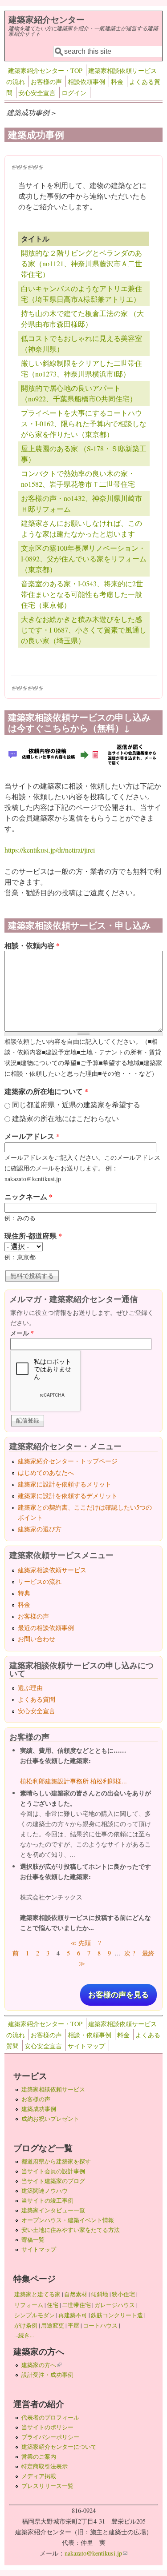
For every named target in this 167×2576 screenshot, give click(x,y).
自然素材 (76, 2294)
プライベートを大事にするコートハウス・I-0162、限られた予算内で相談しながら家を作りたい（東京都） (84, 423)
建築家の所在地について (46, 1091)
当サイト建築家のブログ (53, 2181)
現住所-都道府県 (33, 1236)
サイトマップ (86, 2046)
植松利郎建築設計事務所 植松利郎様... (73, 1781)
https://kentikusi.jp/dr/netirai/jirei (50, 850)
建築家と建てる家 (37, 2294)
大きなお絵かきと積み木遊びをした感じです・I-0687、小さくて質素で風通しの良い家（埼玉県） (84, 630)
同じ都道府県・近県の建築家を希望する (76, 1104)
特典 (24, 1593)
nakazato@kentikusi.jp (96, 2553)
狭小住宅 (123, 2294)
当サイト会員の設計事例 (53, 2171)
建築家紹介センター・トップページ (68, 1461)
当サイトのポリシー (47, 2427)
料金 (117, 82)
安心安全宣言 (37, 93)
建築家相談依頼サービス (52, 1570)
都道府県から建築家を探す (56, 2161)
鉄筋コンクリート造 (117, 2315)
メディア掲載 (39, 2476)
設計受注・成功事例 (47, 2375)
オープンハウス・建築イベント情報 (68, 2220)
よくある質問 (37, 1699)
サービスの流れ (40, 1581)
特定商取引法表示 (45, 2466)
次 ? (130, 1953)
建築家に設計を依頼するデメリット (68, 1496)
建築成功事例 (39, 2109)
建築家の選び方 (40, 1529)
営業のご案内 (39, 2456)
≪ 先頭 (81, 1943)
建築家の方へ (41, 2365)
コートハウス (100, 2325)
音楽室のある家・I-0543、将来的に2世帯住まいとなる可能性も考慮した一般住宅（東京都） (82, 594)
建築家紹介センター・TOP (45, 70)
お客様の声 (46, 82)
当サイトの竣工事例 (47, 2200)
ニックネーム (29, 1196)
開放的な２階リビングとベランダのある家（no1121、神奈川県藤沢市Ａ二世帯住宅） (81, 263)
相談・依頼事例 (90, 2035)
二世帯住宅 (76, 2305)
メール (22, 1333)
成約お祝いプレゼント (50, 2119)
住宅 (53, 2305)
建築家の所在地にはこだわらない (65, 1118)
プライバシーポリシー (50, 2437)
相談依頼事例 (86, 82)
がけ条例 (26, 2325)
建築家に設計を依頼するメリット (65, 1484)
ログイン (74, 93)
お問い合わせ (37, 1639)
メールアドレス (32, 1136)
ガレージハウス (115, 2305)
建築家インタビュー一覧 (53, 2210)
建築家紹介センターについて (59, 2447)
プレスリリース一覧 (47, 2486)
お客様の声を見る (118, 1995)
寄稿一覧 (33, 2239)
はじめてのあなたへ (46, 1472)
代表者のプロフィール (50, 2417)
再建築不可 (73, 2315)
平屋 (73, 2325)
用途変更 (53, 2325)
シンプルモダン (35, 2315)
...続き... (24, 2335)
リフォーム (29, 2305)
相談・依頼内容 (32, 945)
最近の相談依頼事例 (46, 1628)
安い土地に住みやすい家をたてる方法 (71, 2230)
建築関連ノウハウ (45, 2191)
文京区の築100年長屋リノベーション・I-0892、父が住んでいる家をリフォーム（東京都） (84, 559)
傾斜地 (100, 2294)
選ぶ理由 (30, 1688)
